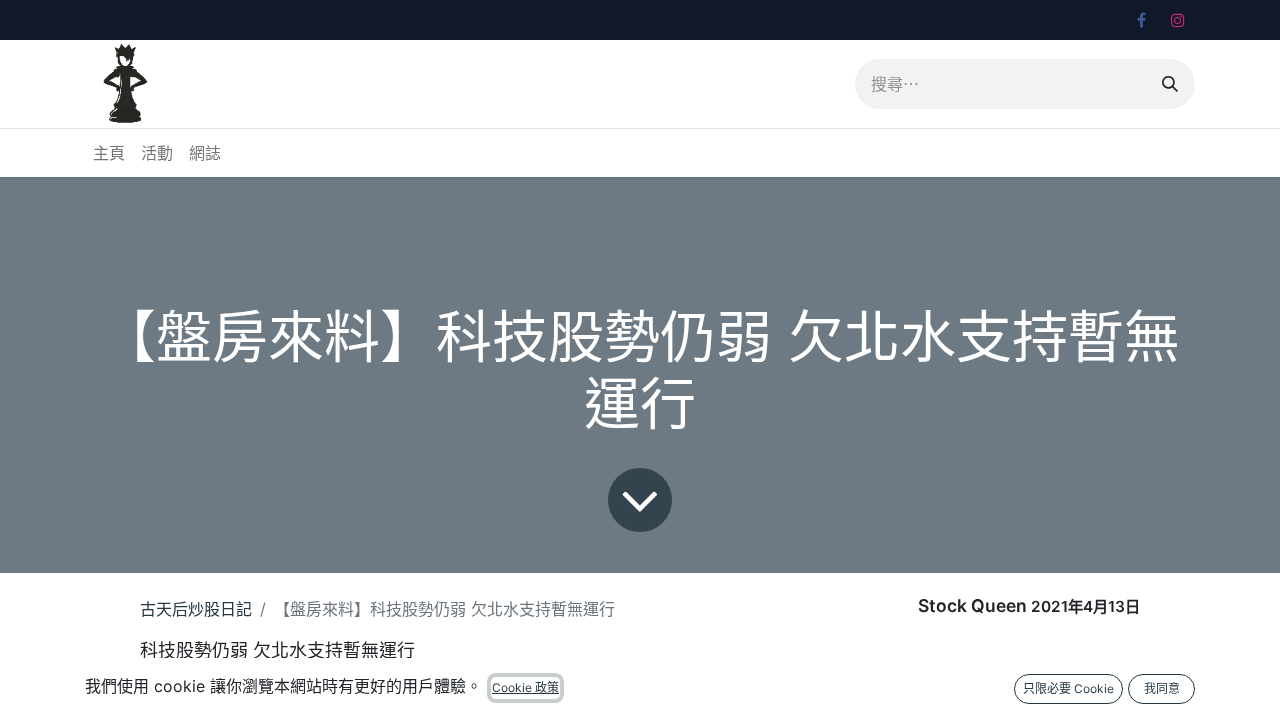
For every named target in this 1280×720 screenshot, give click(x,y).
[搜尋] (1170, 84)
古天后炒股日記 (196, 609)
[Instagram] (1178, 20)
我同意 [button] (1162, 688)
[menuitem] (109, 153)
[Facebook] (1141, 20)
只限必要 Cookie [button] (1068, 688)
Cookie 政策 (525, 687)
